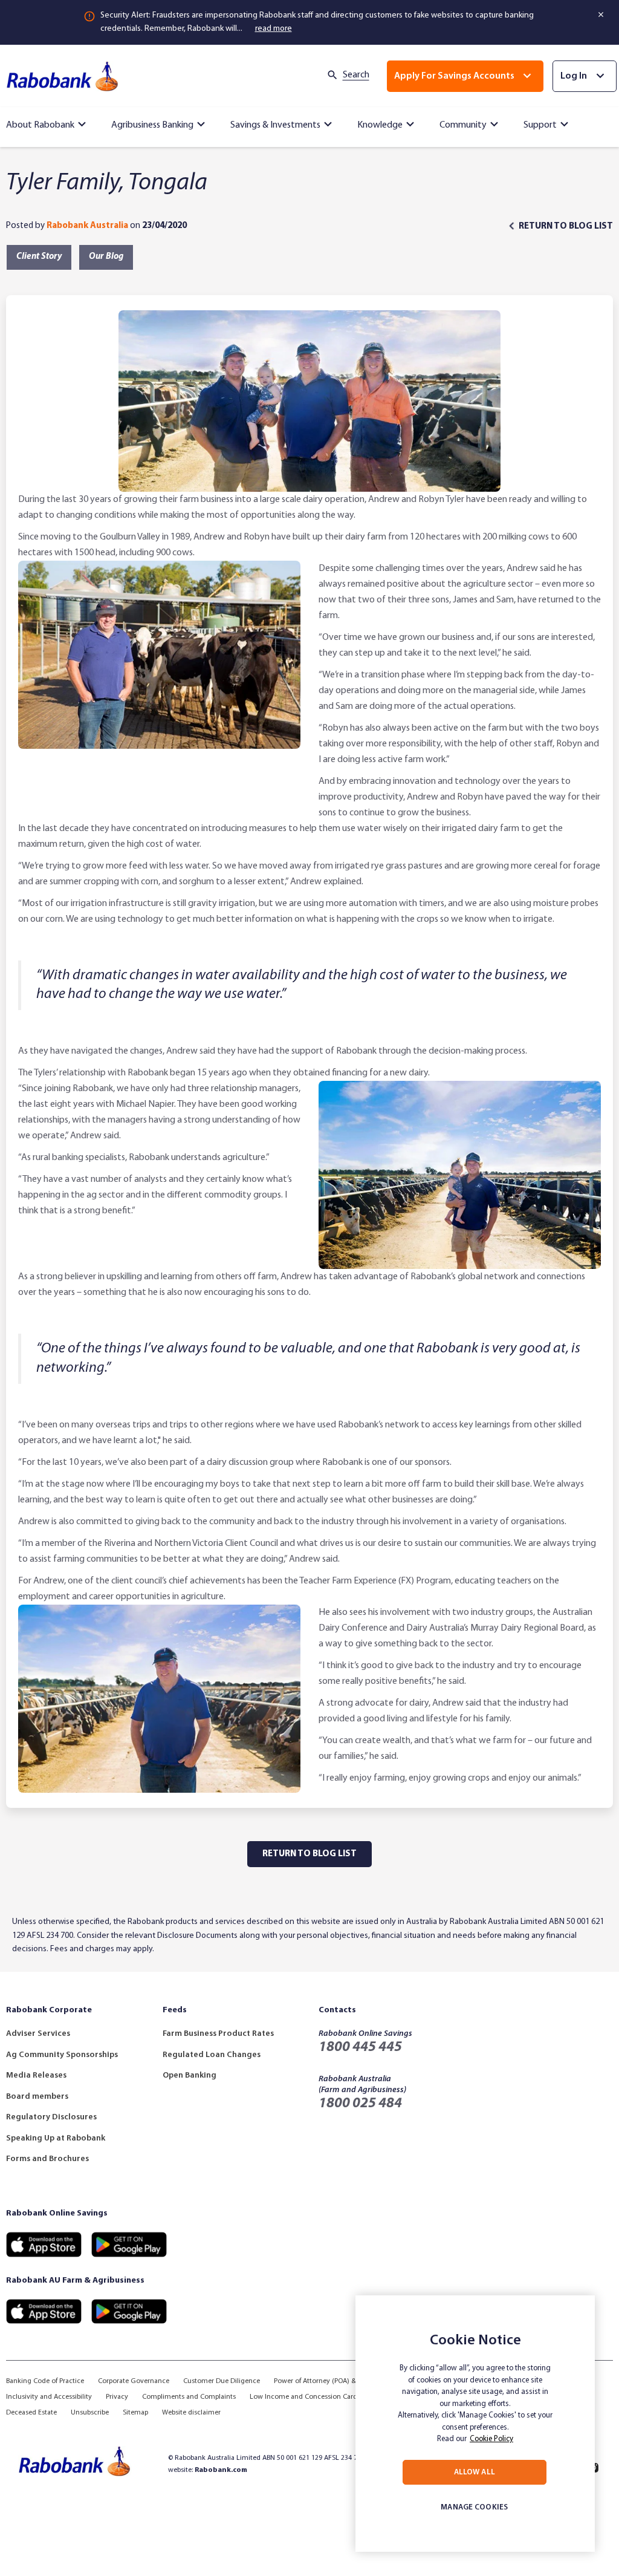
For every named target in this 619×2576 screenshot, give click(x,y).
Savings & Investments (275, 125)
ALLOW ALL (475, 2472)
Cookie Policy (491, 2439)
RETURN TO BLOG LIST (566, 227)
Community (463, 125)
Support (540, 125)
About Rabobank (40, 125)
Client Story (39, 257)
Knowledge (380, 125)
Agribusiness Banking (152, 125)
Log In (574, 76)
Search (356, 75)
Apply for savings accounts (454, 76)
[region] (475, 2424)
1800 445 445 (360, 2047)
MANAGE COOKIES (474, 2507)
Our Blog (106, 257)
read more (274, 29)
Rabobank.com (221, 2470)
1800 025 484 (360, 2104)
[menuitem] (48, 122)
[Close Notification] (602, 15)
